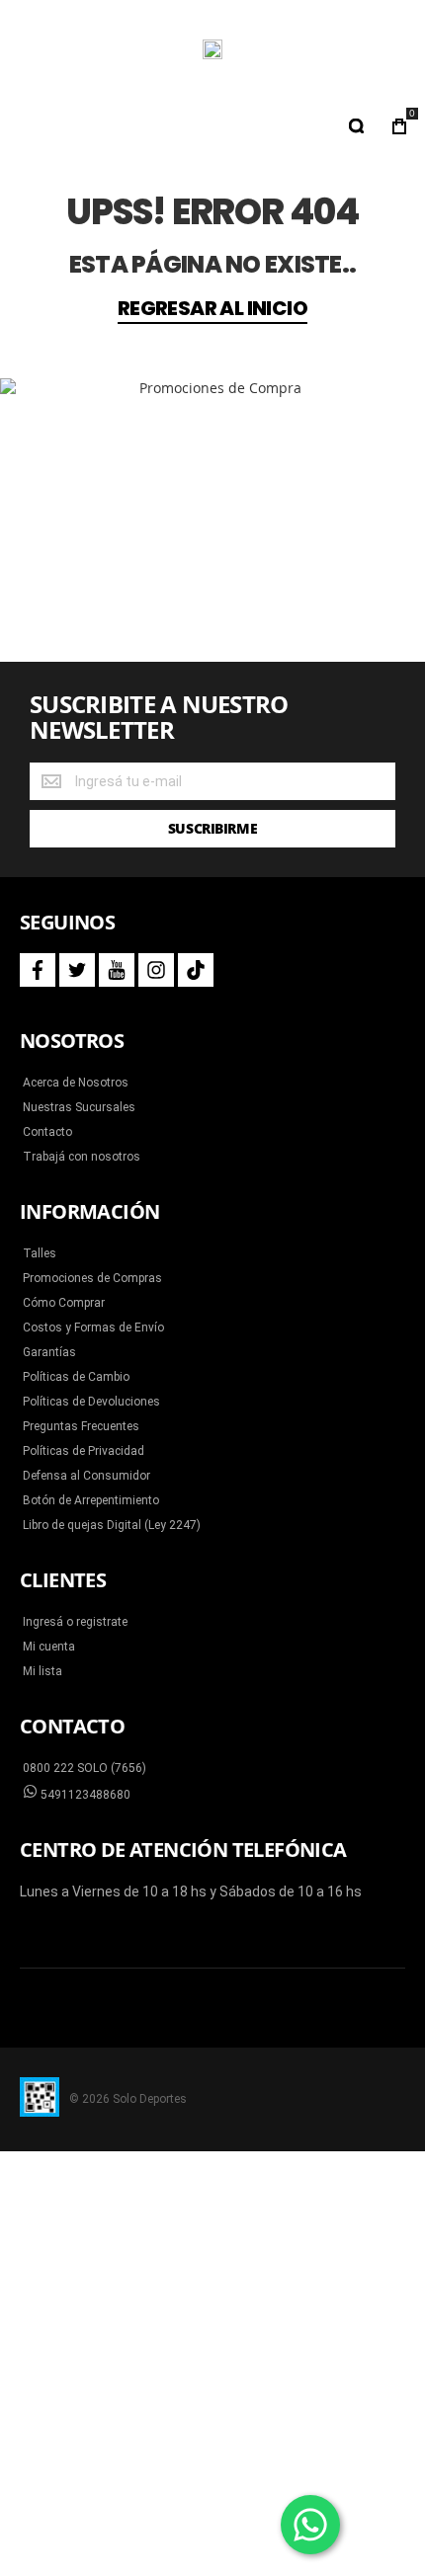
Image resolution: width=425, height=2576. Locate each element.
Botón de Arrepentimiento (91, 1500)
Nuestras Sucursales (79, 1107)
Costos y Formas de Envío (93, 1328)
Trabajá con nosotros (82, 1157)
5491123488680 (84, 1795)
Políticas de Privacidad (84, 1451)
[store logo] (212, 49)
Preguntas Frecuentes (81, 1426)
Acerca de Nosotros (76, 1083)
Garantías (49, 1352)
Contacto (47, 1132)
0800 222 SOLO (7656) (85, 1768)
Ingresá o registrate (75, 1622)
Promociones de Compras (92, 1278)
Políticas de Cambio (76, 1377)
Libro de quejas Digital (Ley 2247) (112, 1525)
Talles (40, 1253)
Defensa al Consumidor (86, 1476)
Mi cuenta (49, 1647)
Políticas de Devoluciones (91, 1402)
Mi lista (42, 1671)
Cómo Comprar (64, 1303)
